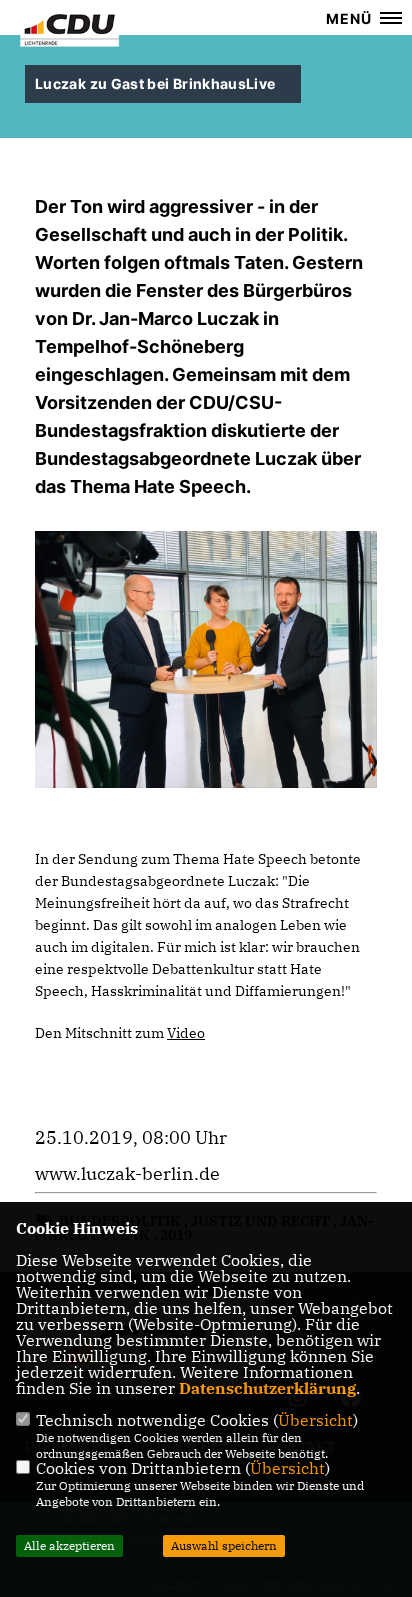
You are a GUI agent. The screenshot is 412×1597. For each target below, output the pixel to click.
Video (186, 1033)
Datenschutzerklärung (267, 1388)
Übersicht (315, 1420)
